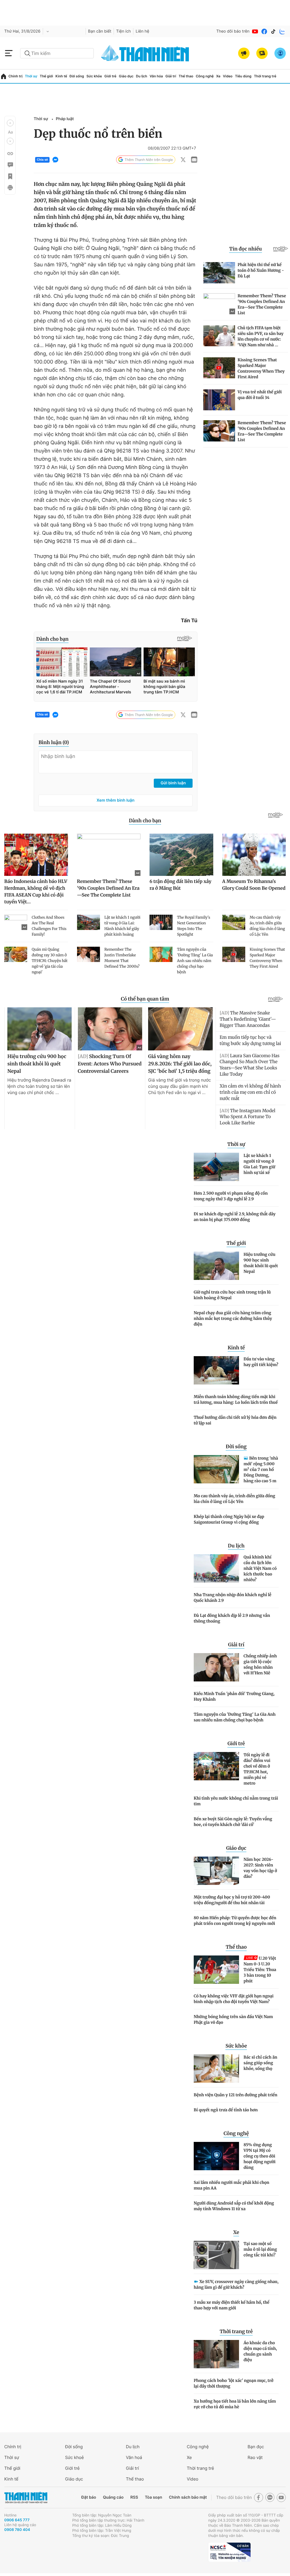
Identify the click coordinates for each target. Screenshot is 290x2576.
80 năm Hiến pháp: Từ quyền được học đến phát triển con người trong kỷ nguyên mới (235, 1921)
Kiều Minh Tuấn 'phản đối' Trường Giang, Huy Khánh (234, 1696)
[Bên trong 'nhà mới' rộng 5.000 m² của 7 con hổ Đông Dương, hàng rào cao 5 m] (216, 1469)
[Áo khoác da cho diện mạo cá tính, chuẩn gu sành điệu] (216, 2354)
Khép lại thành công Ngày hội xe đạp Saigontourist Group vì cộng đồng (229, 1519)
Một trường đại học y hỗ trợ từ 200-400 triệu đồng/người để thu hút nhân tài (232, 1900)
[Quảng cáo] (244, 53)
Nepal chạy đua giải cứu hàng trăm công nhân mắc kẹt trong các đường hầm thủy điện (233, 1318)
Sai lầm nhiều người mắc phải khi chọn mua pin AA (232, 2185)
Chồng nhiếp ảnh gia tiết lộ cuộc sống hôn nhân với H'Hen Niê (260, 1664)
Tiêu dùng (243, 76)
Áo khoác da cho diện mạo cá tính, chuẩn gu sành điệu (260, 2351)
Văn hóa (156, 76)
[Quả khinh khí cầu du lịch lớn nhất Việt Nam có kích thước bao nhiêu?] (216, 1568)
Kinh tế (61, 76)
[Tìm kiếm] (27, 53)
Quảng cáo (113, 2497)
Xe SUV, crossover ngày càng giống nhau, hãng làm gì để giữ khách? (236, 2284)
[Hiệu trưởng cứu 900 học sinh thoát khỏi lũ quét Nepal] (216, 1266)
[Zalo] (282, 31)
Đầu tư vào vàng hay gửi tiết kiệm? (261, 1362)
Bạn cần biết (100, 31)
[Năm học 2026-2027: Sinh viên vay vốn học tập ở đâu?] (216, 1871)
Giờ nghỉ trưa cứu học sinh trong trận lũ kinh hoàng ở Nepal (232, 1295)
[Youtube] (255, 31)
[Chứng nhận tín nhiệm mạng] (229, 2552)
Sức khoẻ (74, 2457)
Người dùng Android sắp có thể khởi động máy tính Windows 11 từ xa (234, 2206)
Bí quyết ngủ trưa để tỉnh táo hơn (226, 2110)
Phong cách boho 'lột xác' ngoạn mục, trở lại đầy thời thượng (234, 2383)
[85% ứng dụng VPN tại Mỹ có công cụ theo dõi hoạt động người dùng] (216, 2156)
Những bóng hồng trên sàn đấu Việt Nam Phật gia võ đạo (233, 2019)
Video (228, 76)
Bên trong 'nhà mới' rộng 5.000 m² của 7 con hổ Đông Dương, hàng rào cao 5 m (261, 1469)
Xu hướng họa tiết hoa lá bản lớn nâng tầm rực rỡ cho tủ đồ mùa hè (235, 2404)
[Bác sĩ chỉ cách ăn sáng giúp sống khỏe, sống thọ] (216, 2069)
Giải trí (171, 76)
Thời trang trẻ (265, 76)
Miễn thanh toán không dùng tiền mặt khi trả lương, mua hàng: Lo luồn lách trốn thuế (236, 1400)
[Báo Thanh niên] (26, 2498)
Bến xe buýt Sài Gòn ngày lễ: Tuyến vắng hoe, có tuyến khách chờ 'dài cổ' (233, 1822)
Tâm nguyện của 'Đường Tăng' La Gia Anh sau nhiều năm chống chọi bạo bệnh (235, 1717)
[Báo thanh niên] (145, 53)
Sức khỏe (94, 76)
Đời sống (77, 76)
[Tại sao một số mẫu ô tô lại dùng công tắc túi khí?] (216, 2255)
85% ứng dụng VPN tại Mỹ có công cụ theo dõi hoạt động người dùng (260, 2156)
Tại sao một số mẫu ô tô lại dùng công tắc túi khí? (260, 2249)
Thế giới (46, 76)
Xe (218, 76)
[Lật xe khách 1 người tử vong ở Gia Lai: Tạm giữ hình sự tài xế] (216, 1167)
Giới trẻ (110, 76)
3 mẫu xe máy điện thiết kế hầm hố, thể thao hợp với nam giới (232, 2305)
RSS (134, 2497)
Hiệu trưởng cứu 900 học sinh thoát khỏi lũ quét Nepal (261, 1263)
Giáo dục (126, 76)
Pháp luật (65, 119)
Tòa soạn (154, 2497)
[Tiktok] (273, 31)
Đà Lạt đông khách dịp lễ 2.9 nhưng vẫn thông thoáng (232, 1618)
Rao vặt (255, 2457)
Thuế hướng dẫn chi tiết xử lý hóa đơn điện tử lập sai (235, 1420)
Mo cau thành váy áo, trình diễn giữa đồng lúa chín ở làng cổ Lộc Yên (234, 1499)
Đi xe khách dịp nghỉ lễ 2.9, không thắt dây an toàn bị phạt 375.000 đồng (235, 1217)
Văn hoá (134, 2457)
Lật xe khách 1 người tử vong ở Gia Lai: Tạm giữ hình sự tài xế (259, 1164)
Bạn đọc (256, 2447)
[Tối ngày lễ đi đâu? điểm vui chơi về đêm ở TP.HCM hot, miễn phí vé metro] (216, 1766)
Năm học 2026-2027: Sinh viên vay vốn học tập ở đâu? (260, 1868)
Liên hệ (142, 31)
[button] (10, 123)
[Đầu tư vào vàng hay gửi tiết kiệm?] (216, 1370)
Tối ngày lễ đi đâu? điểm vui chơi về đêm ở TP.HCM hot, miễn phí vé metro (257, 1769)
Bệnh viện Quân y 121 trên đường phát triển (235, 2095)
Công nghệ (205, 76)
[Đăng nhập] (280, 53)
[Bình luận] (10, 165)
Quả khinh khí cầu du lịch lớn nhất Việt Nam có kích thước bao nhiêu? (260, 1568)
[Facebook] (264, 31)
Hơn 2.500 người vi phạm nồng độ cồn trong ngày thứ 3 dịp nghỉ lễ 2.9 (231, 1196)
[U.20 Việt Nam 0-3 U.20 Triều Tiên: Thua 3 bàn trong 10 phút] (216, 1970)
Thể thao (186, 76)
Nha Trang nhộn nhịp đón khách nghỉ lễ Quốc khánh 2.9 (233, 1598)
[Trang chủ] (4, 76)
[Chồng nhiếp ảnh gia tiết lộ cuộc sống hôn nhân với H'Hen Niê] (216, 1667)
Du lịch (142, 76)
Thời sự (31, 76)
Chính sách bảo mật (188, 2497)
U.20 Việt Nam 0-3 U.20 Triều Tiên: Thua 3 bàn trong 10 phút (260, 1970)
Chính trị (16, 76)
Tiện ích (123, 31)
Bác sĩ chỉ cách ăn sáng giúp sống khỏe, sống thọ (260, 2063)
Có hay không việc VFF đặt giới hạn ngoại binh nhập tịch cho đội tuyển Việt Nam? (234, 1999)
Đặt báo (89, 2497)
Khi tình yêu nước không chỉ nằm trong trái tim (236, 1801)
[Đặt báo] (262, 53)
